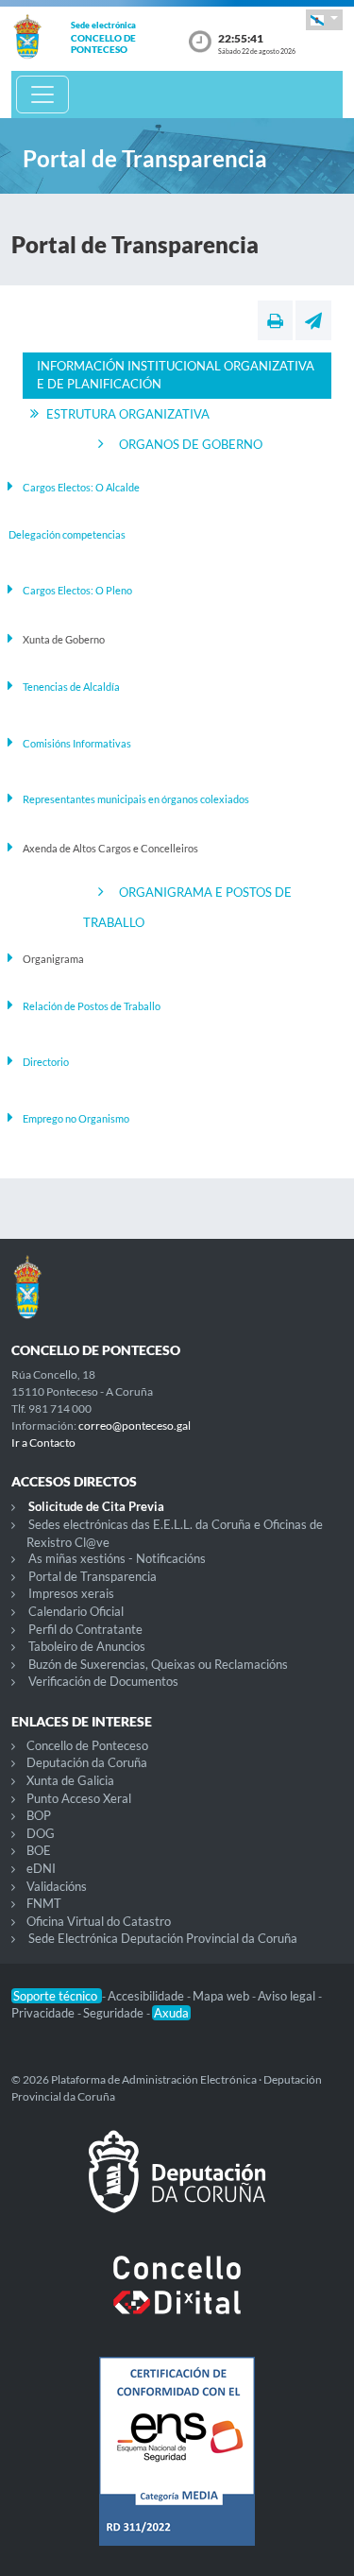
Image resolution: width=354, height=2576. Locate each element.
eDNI (41, 1868)
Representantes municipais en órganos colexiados (136, 799)
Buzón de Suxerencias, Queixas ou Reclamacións (158, 1664)
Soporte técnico (57, 1996)
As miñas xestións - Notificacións (117, 1558)
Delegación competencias (67, 534)
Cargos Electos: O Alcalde (81, 487)
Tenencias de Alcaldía (71, 687)
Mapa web (222, 1996)
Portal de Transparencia (93, 1576)
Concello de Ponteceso (87, 1745)
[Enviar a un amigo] (313, 320)
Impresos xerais (71, 1593)
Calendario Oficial (76, 1611)
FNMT (44, 1903)
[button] (324, 19)
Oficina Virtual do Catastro (99, 1921)
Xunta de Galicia (70, 1780)
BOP (39, 1815)
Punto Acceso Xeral (79, 1798)
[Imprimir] (275, 320)
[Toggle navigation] (42, 94)
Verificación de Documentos (103, 1681)
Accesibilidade (147, 1996)
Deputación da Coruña (87, 1762)
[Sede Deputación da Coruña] (177, 2187)
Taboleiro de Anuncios (87, 1646)
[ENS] (177, 2466)
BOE (39, 1850)
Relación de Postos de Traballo (92, 1006)
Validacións (57, 1886)
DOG (41, 1833)
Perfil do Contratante (85, 1629)
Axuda (171, 2013)
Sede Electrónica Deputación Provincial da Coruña (163, 1938)
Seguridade (115, 2013)
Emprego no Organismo (76, 1118)
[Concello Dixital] (177, 2300)
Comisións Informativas (77, 743)
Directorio (46, 1062)
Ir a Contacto (43, 1443)
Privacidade (44, 2013)
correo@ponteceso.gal (135, 1425)
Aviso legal (288, 1996)
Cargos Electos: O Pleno (77, 590)
